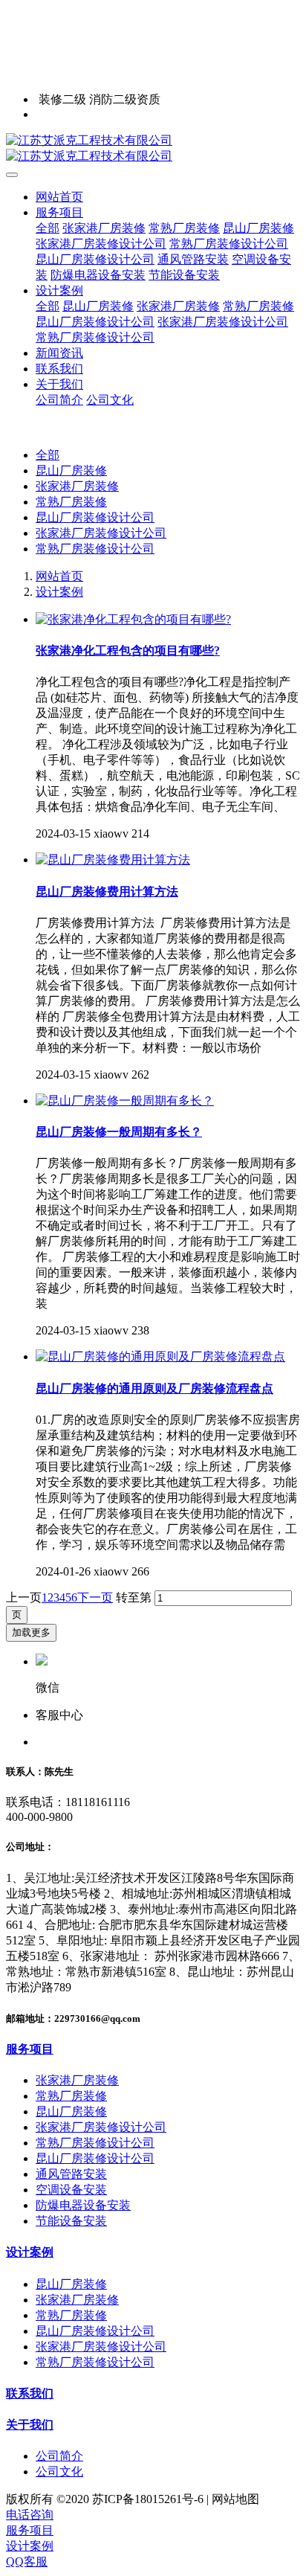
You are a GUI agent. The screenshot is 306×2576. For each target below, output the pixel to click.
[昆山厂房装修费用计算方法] (113, 860)
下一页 (95, 1597)
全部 (48, 228)
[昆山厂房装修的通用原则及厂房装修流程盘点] (160, 1356)
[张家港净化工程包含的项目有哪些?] (133, 619)
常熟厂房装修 (71, 502)
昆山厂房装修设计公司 (95, 517)
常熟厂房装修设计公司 (95, 549)
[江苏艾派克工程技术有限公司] (153, 149)
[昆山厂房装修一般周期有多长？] (125, 1101)
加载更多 (31, 1632)
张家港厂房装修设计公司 (101, 533)
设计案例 (59, 592)
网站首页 (59, 197)
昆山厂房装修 (71, 470)
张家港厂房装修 (77, 486)
